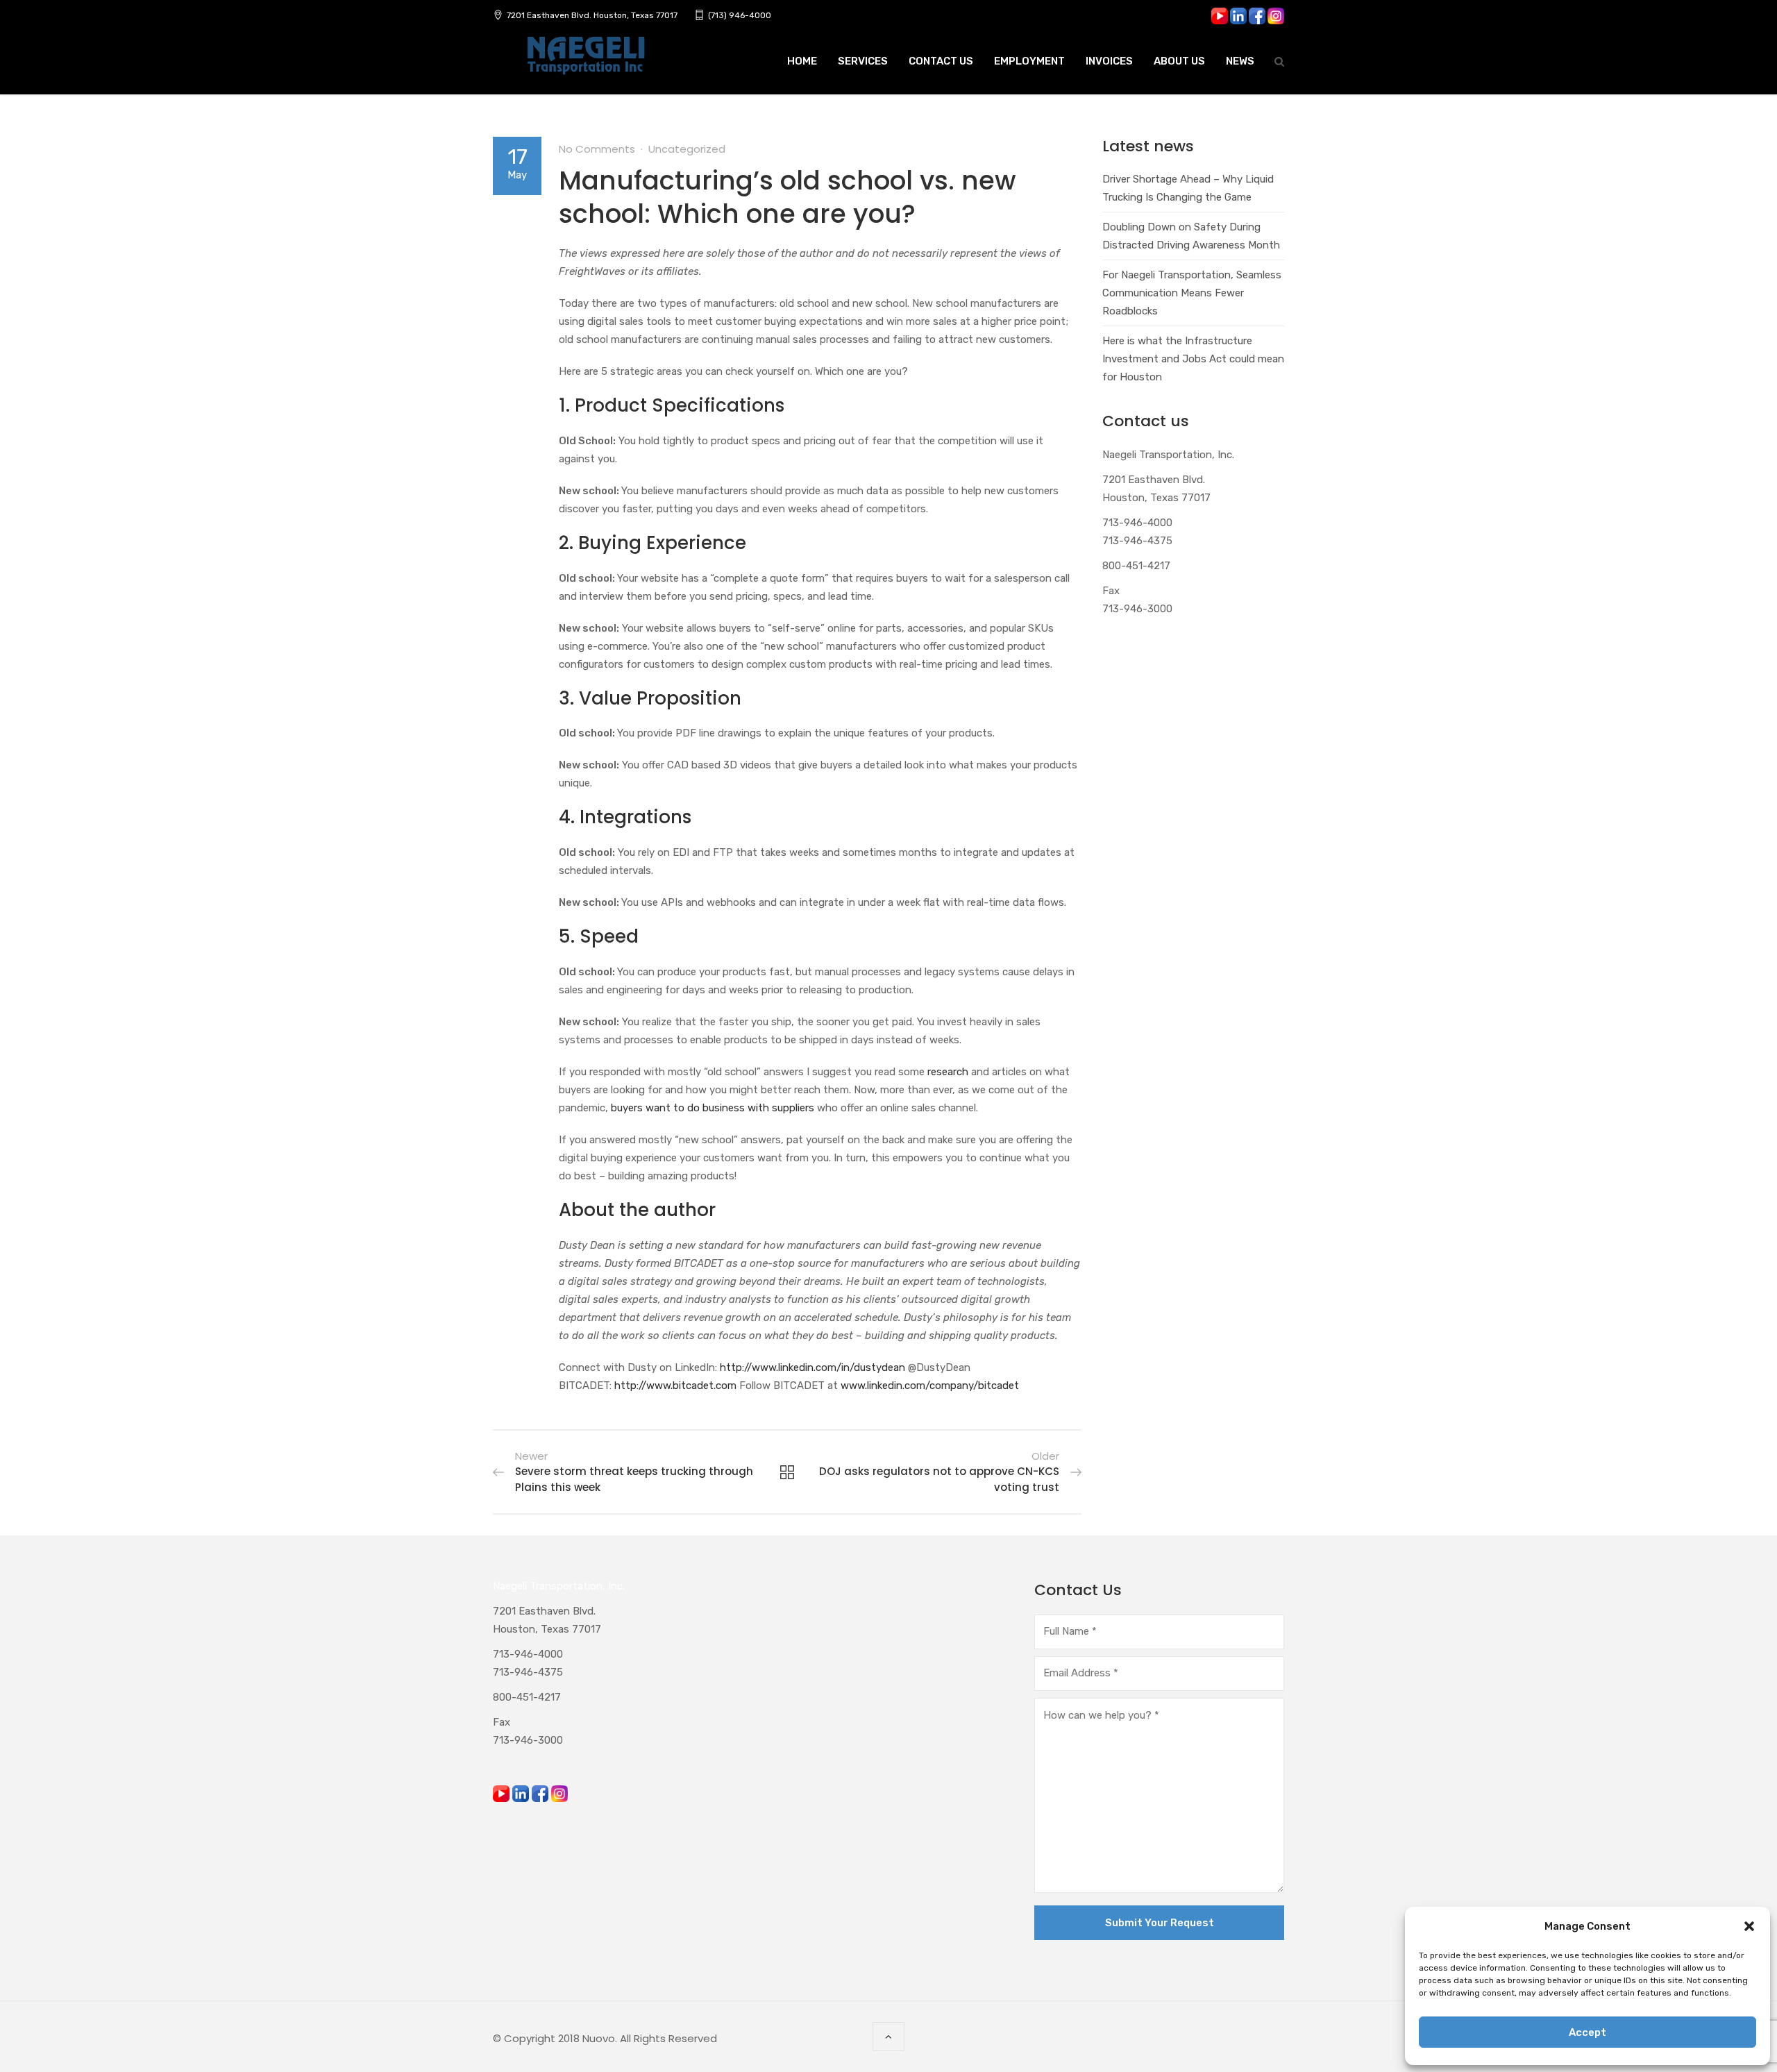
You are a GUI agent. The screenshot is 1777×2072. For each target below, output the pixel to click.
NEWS (1240, 61)
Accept (1587, 2032)
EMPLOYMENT (1029, 61)
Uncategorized (687, 149)
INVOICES (1109, 61)
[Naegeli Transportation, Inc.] (585, 63)
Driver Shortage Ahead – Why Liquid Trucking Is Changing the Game (1188, 188)
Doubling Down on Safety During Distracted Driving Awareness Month (1191, 236)
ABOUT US (1179, 61)
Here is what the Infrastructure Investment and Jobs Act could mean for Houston (1193, 359)
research (948, 1072)
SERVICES (863, 61)
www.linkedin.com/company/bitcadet (930, 1385)
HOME (802, 61)
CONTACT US (941, 61)
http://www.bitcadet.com (675, 1385)
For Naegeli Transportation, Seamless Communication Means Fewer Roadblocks (1192, 293)
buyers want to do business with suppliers (713, 1108)
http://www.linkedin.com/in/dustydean (812, 1367)
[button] (1749, 1926)
